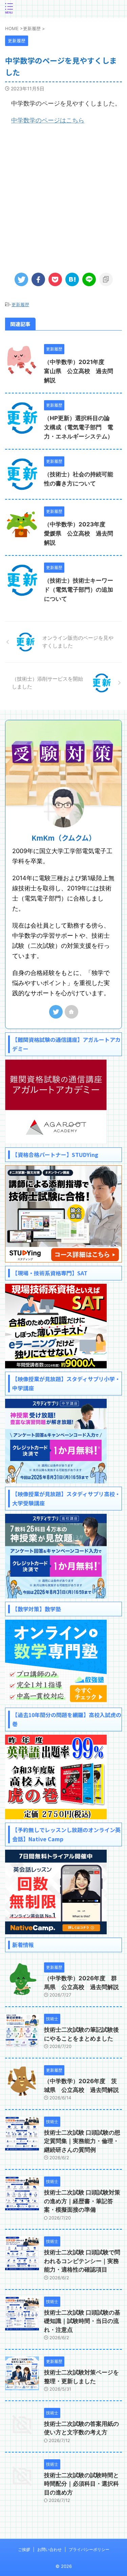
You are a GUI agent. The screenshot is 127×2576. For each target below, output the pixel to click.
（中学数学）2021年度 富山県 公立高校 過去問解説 (79, 371)
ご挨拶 (24, 2549)
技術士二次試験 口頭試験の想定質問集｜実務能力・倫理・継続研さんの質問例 (82, 2141)
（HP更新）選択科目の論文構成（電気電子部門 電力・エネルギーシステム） (79, 427)
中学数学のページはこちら (48, 120)
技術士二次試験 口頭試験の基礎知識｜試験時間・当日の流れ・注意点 (82, 2321)
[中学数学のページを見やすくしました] (72, 279)
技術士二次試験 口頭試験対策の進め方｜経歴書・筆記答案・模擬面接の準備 (82, 2201)
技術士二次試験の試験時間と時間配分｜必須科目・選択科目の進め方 (81, 2484)
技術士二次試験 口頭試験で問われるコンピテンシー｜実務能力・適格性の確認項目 (82, 2261)
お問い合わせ (49, 2549)
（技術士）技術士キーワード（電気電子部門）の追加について (79, 590)
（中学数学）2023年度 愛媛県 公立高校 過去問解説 (79, 533)
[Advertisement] (63, 196)
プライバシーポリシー (89, 2549)
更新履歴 (20, 304)
